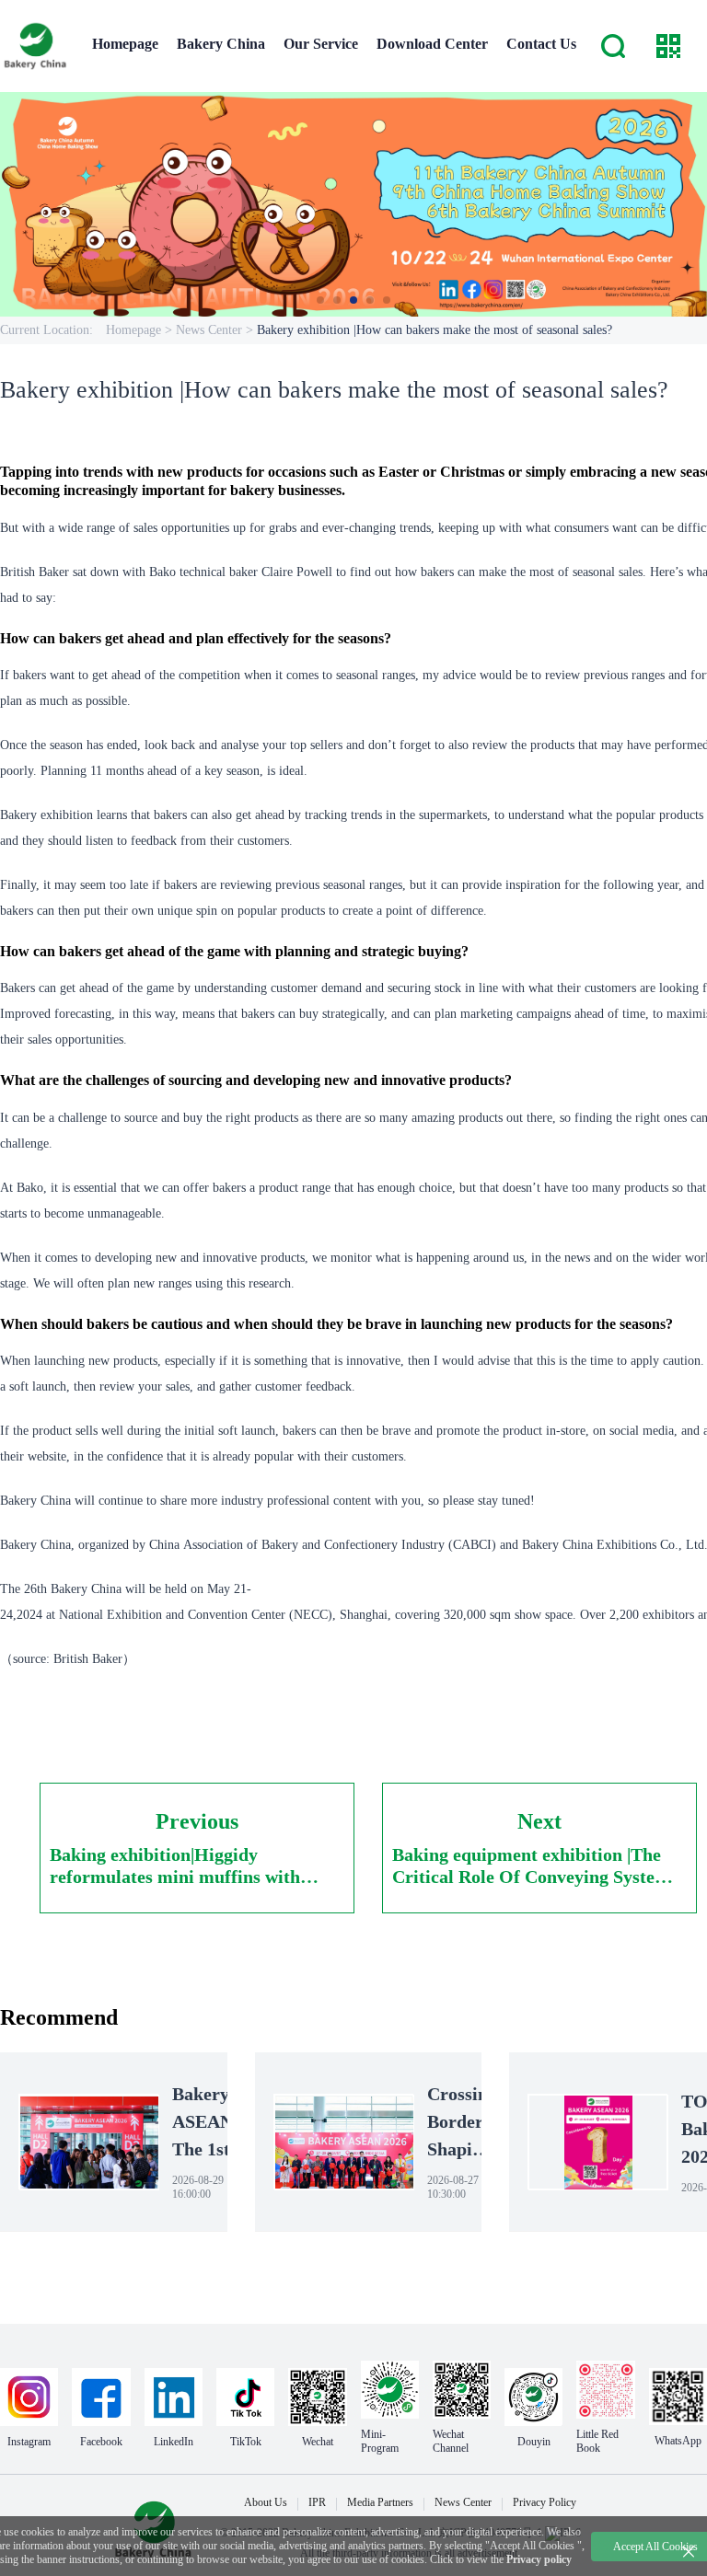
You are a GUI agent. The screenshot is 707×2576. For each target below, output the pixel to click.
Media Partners (380, 2502)
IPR (317, 2502)
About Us (266, 2502)
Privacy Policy (545, 2502)
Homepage (133, 330)
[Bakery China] (37, 46)
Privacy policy (539, 2559)
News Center (463, 2502)
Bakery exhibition (46, 815)
